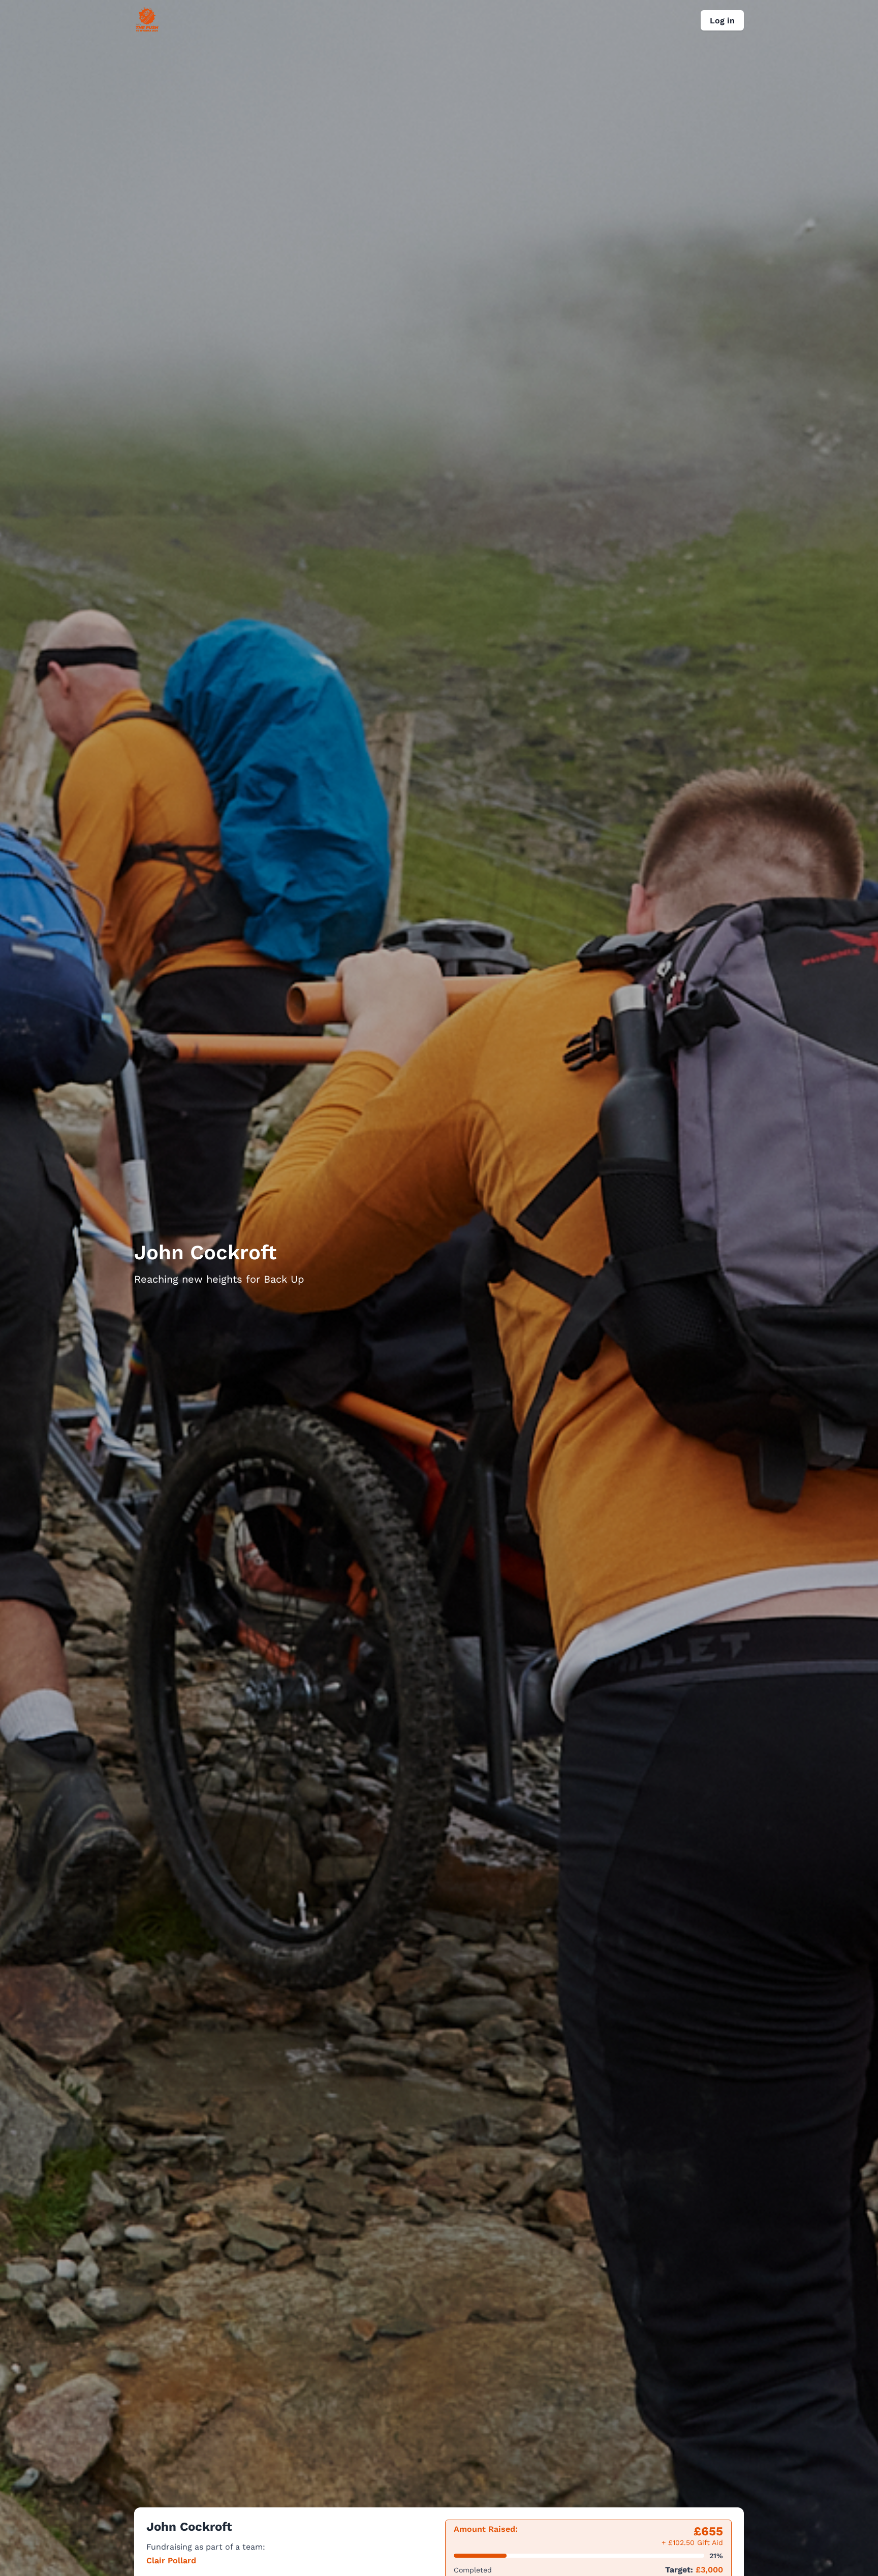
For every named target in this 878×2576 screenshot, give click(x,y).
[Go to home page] (147, 29)
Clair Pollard (171, 2561)
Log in (722, 21)
